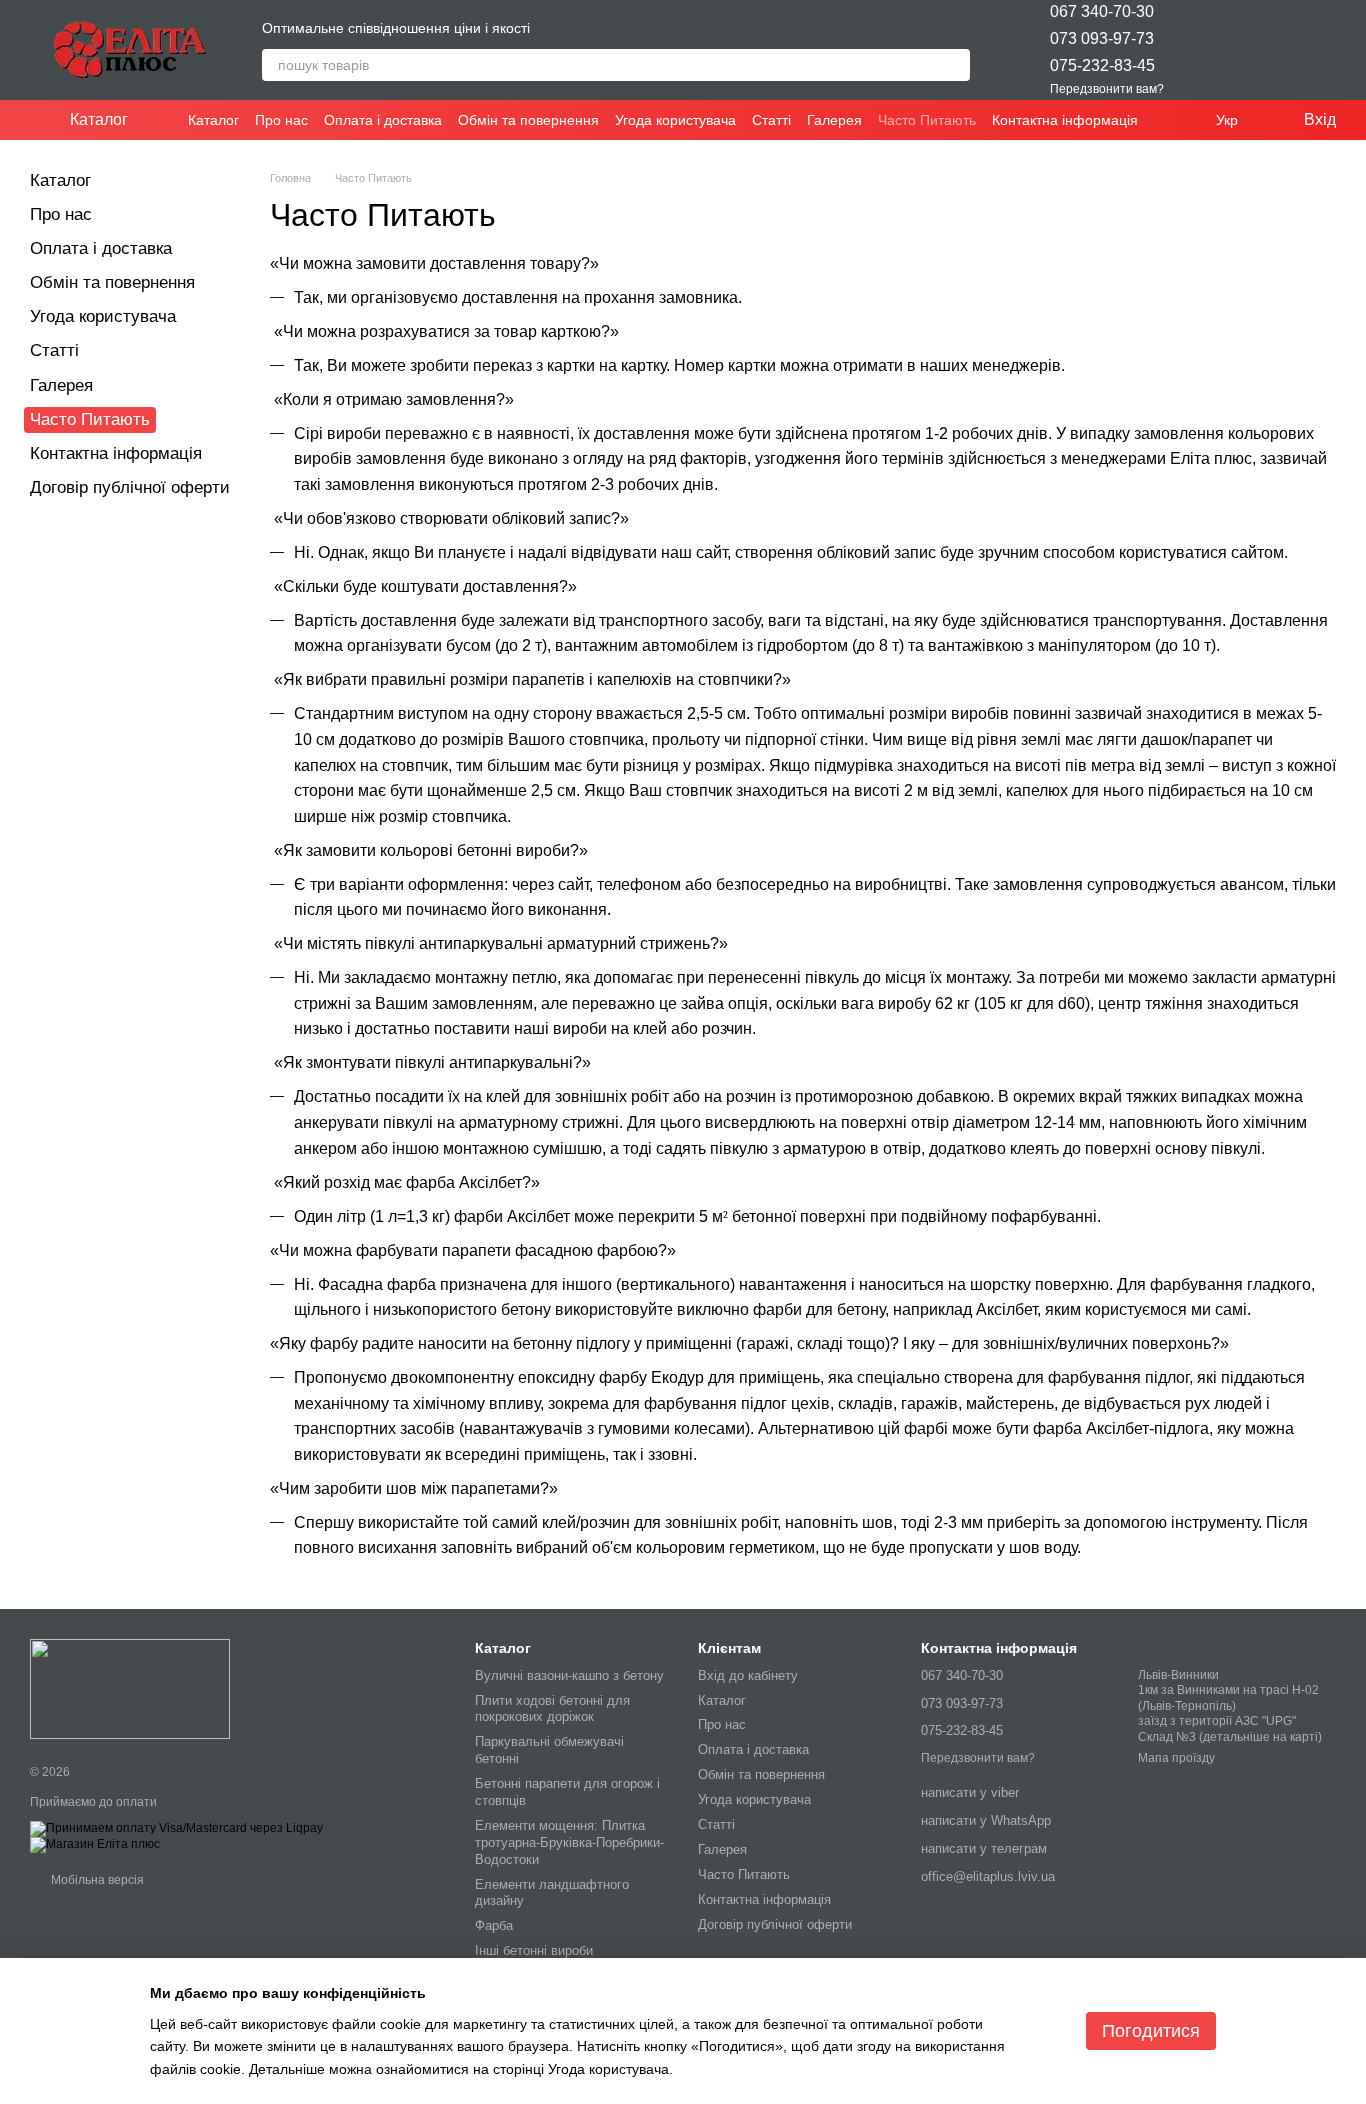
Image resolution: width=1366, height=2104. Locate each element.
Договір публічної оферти (130, 487)
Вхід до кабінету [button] (748, 1675)
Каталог (213, 120)
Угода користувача (675, 120)
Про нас (281, 120)
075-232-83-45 (1102, 65)
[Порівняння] (1268, 50)
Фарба (494, 1925)
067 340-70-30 (1102, 11)
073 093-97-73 (1102, 38)
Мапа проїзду (1176, 1758)
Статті (771, 120)
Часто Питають (927, 120)
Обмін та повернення (528, 120)
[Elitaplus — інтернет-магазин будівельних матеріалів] (130, 1689)
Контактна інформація (1065, 120)
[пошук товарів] (954, 65)
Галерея (834, 120)
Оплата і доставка (383, 120)
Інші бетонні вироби (534, 1950)
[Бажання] (1216, 50)
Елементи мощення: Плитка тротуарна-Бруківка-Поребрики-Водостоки (569, 1842)
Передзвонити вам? (1107, 89)
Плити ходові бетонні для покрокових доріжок (552, 1709)
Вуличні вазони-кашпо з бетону (569, 1675)
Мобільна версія (96, 1880)
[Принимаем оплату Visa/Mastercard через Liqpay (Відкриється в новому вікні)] (176, 1828)
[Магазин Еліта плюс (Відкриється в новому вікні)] (95, 1844)
